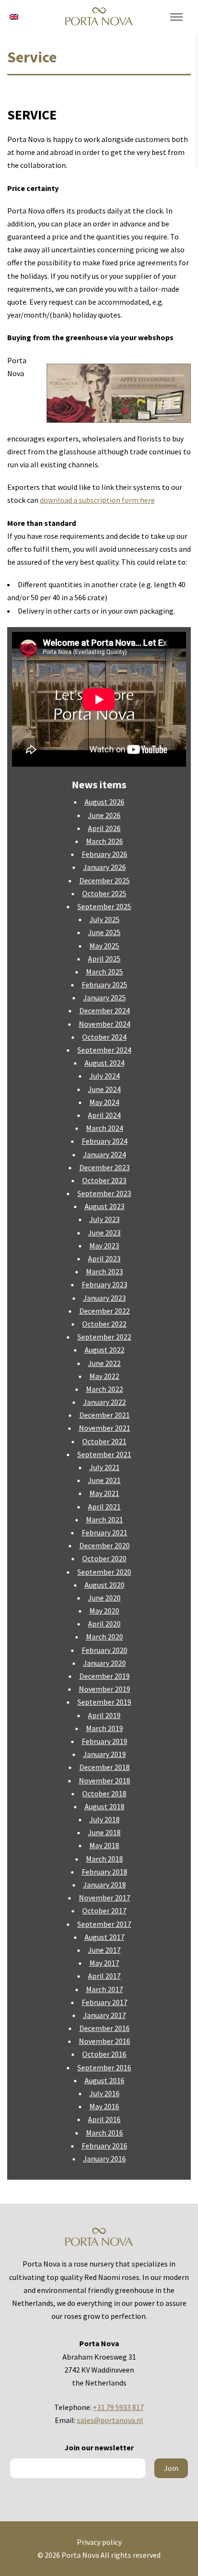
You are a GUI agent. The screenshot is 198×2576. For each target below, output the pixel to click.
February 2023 (105, 1284)
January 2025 (105, 997)
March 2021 (105, 1519)
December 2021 (105, 1415)
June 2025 (104, 932)
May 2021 (104, 1493)
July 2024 (105, 1076)
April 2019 (104, 1715)
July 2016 (105, 2093)
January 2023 (105, 1298)
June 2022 (104, 1363)
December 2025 (105, 880)
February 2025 (105, 985)
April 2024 (104, 1115)
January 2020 (105, 1663)
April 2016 (104, 2119)
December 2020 (105, 1545)
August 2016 (105, 2080)
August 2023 (105, 1206)
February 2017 (105, 2002)
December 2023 (105, 1167)
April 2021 (104, 1507)
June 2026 (104, 815)
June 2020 (104, 1598)
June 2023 (104, 1233)
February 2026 (105, 854)
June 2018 (104, 1832)
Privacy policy (99, 2542)
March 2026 (105, 841)
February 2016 (105, 2146)
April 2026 (104, 828)
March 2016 (105, 2133)
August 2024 (105, 1063)
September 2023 (104, 1193)
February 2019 (105, 1741)
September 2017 (104, 1924)
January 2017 (105, 2015)
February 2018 (105, 1872)
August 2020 (105, 1585)
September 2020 (104, 1572)
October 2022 (104, 1324)
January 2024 (105, 1154)
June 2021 (104, 1480)
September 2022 (104, 1337)
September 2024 (104, 1050)
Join (171, 2468)
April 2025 (104, 959)
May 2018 (104, 1845)
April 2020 (104, 1624)
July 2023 (105, 1219)
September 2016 (104, 2067)
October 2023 (104, 1180)
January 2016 (105, 2159)
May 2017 (104, 1963)
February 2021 (105, 1532)
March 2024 (105, 1128)
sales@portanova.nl (110, 2420)
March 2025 (105, 972)
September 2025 (104, 906)
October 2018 (104, 1793)
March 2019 (105, 1728)
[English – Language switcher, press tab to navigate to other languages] (14, 16)
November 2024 (105, 1024)
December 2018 (105, 1767)
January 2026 (105, 867)
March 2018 (105, 1859)
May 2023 (104, 1246)
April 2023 (104, 1258)
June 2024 (104, 1089)
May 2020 (104, 1611)
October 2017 (104, 1911)
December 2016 (105, 2028)
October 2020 (104, 1558)
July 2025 (105, 919)
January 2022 (105, 1402)
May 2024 (104, 1102)
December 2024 (105, 1010)
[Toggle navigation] (176, 17)
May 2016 (104, 2106)
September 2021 (104, 1454)
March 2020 (105, 1637)
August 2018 (105, 1806)
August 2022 (105, 1350)
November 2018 (105, 1781)
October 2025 (104, 893)
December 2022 (105, 1311)
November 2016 (105, 2041)
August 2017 (105, 1937)
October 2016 (104, 2054)
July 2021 (105, 1467)
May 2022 (104, 1376)
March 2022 (105, 1389)
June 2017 (104, 1950)
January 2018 (105, 1885)
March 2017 (105, 1989)
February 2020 (105, 1650)
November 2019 (105, 1689)
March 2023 (105, 1271)
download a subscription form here (97, 500)
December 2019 (105, 1676)
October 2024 (104, 1037)
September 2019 (104, 1702)
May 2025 (104, 946)
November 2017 (105, 1898)
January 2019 (105, 1754)
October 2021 (104, 1441)
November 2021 (105, 1428)
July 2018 (105, 1819)
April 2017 (104, 1976)
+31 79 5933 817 (118, 2407)
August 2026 (105, 802)
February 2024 (105, 1141)
